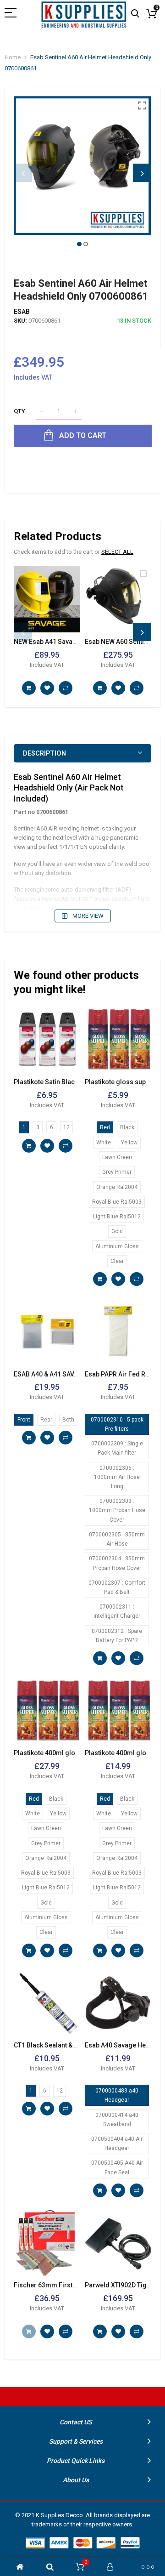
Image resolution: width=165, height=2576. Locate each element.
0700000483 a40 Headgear (117, 2095)
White (104, 1143)
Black (127, 1127)
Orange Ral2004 (117, 1187)
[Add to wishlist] (47, 688)
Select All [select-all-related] (117, 552)
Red (105, 1127)
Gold (117, 1231)
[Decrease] (41, 412)
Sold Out (29, 2331)
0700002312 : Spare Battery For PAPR (117, 1636)
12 (66, 1127)
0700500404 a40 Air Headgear (117, 2144)
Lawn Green (117, 1157)
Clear (117, 1261)
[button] (79, 244)
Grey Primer (117, 1172)
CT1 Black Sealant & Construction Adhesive (78, 2045)
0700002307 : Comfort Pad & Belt (117, 1587)
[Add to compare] (66, 688)
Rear (46, 1420)
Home (13, 57)
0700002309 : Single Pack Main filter (117, 1448)
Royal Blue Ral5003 (117, 1202)
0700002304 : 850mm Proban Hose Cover (117, 1563)
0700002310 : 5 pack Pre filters (117, 1424)
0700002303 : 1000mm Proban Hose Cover (117, 1510)
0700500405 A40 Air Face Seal (117, 2167)
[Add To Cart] (29, 688)
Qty (19, 411)
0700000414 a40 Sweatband (117, 2120)
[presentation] (23, 173)
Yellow (129, 1143)
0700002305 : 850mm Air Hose (117, 1539)
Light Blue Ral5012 (117, 1217)
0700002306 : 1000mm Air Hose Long (117, 1477)
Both (68, 1420)
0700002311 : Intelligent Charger (117, 1611)
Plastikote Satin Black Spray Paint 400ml (74, 1082)
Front (24, 1420)
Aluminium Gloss (117, 1246)
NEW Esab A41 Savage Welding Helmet (71, 642)
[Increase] (76, 412)
